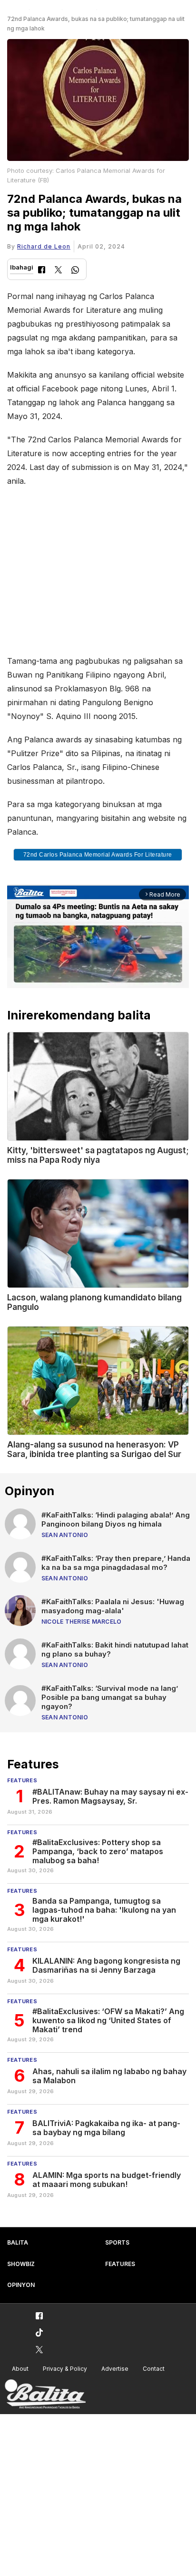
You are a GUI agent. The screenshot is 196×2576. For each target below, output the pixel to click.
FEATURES (120, 2264)
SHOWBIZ (21, 2264)
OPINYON (21, 2285)
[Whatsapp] (75, 271)
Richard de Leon (44, 246)
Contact (154, 2369)
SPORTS (117, 2242)
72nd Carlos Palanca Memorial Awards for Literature (98, 855)
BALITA (18, 2242)
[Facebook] (42, 271)
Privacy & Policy (65, 2369)
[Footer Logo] (45, 2394)
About (20, 2369)
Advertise (115, 2369)
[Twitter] (58, 271)
